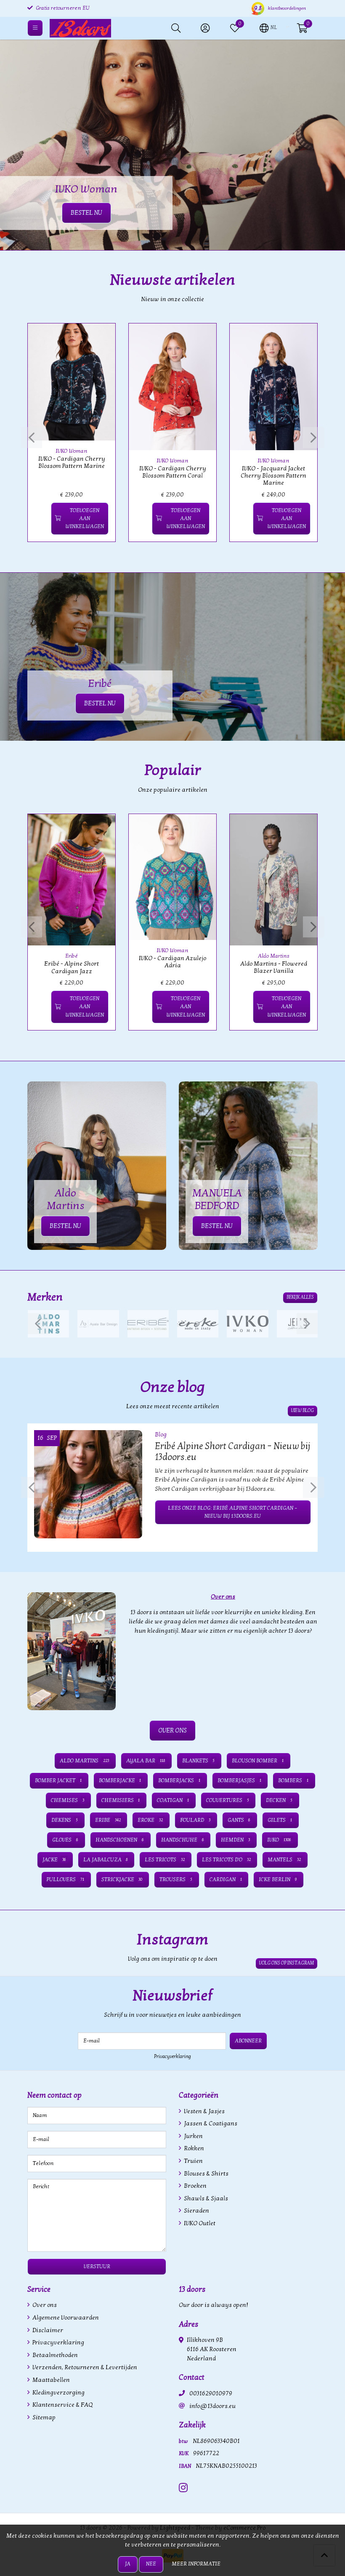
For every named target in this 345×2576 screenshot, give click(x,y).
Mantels (284, 1860)
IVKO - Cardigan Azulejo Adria (172, 962)
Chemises (68, 1800)
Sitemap (43, 2417)
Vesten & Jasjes (204, 2111)
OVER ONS (172, 1730)
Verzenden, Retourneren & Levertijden (84, 2367)
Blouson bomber (258, 1761)
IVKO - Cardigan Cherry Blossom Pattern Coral (173, 472)
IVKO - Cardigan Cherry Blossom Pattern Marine (72, 462)
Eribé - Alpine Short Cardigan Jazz (72, 967)
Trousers (176, 1879)
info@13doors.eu (212, 2406)
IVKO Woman (72, 451)
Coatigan (173, 1800)
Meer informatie (196, 2564)
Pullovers (65, 1879)
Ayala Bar (146, 1761)
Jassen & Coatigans (210, 2124)
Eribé (72, 956)
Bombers (293, 1781)
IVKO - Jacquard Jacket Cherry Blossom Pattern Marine (273, 476)
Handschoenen (120, 1840)
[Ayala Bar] (98, 1324)
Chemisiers (121, 1800)
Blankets (199, 1761)
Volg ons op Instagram (287, 1963)
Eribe (108, 1820)
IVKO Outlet (199, 2223)
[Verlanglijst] (41, 519)
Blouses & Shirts (206, 2174)
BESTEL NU (100, 703)
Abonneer (248, 2041)
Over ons (44, 2305)
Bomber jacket (58, 1781)
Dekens (65, 1820)
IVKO (279, 1840)
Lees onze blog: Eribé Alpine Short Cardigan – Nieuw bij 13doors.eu (233, 1512)
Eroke (150, 1820)
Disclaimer (47, 2330)
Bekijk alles (300, 1297)
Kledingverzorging (58, 2393)
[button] (268, 27)
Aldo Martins (274, 956)
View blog (303, 1411)
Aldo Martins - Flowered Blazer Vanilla (274, 967)
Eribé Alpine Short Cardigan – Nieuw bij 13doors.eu (232, 1452)
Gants (239, 1820)
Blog (161, 1435)
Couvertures (228, 1800)
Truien (193, 2161)
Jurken (193, 2136)
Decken (279, 1800)
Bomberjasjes (239, 1781)
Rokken (193, 2148)
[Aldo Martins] (48, 1324)
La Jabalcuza (106, 1860)
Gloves (65, 1840)
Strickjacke (122, 1879)
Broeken (195, 2186)
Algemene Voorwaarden (65, 2318)
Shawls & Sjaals (205, 2198)
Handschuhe (183, 1840)
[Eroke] (198, 1324)
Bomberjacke (120, 1781)
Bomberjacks (179, 1781)
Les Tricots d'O (226, 1860)
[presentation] (32, 438)
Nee (151, 2564)
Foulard (195, 1820)
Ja (128, 2564)
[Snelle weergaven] (99, 339)
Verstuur (97, 2266)
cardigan (226, 1879)
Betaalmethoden (54, 2355)
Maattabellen (50, 2380)
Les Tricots (165, 1860)
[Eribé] (148, 1324)
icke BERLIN (278, 1879)
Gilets (280, 1820)
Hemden (235, 1840)
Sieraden (196, 2211)
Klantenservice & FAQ (62, 2405)
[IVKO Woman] (247, 1324)
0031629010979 (211, 2393)
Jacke (54, 1860)
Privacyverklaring (172, 2056)
